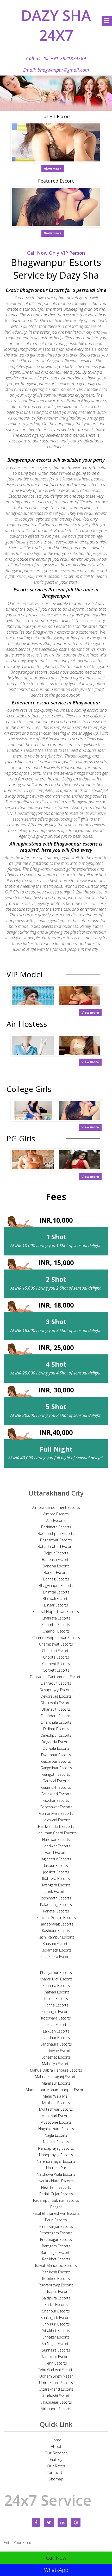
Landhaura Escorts (56, 2044)
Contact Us (56, 2472)
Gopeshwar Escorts (56, 1807)
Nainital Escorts (56, 2142)
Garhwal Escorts (56, 1781)
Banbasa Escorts (56, 1559)
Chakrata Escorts (56, 1618)
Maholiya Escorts (56, 2064)
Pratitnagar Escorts (56, 2239)
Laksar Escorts (56, 2025)
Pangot (56, 2207)
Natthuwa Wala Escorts (56, 2174)
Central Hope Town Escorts (56, 1612)
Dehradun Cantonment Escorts (56, 1677)
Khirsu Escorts (56, 1999)
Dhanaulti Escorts (56, 1709)
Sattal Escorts (56, 2305)
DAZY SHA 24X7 (56, 25)
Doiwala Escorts (56, 1748)
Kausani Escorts (56, 1944)
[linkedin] (62, 2522)
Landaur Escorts (56, 2038)
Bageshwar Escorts (56, 1540)
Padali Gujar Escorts (56, 2194)
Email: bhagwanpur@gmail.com (56, 70)
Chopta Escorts (56, 1657)
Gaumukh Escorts (56, 1787)
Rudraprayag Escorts (56, 2285)
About (56, 2446)
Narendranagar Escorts (56, 2161)
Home (56, 2440)
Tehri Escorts (56, 2363)
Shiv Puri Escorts (56, 2324)
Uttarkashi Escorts (56, 2396)
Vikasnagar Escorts (56, 2402)
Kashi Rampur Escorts (56, 1937)
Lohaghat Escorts (56, 2057)
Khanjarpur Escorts (56, 1972)
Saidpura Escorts (56, 2298)
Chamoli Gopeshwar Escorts (56, 1638)
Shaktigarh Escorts (56, 2318)
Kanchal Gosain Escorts (56, 1918)
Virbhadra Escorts (56, 2409)
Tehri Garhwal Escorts (56, 2370)
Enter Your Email (18, 2543)
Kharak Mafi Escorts (56, 1979)
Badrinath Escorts (56, 1527)
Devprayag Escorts (56, 1696)
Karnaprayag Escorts (56, 1924)
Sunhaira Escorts (56, 2350)
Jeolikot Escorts (56, 1872)
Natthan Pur (56, 2168)
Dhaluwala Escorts (56, 1703)
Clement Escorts (56, 1664)
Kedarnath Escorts (56, 1950)
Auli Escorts (56, 1520)
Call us (56, 58)
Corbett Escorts (56, 1670)
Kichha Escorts (56, 2005)
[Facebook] (36, 2522)
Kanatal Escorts (56, 1911)
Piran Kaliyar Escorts (56, 2226)
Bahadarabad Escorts (56, 1546)
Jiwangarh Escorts (56, 1885)
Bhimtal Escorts (56, 1592)
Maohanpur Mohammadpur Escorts (56, 2090)
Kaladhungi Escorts (56, 1905)
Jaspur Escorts (56, 1865)
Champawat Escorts (56, 1644)
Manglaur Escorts (56, 2083)
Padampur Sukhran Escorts (56, 2200)
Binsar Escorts (56, 1605)
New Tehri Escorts (56, 2187)
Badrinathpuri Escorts (56, 1533)
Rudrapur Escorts (56, 2291)
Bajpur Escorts (56, 1553)
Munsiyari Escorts (56, 2116)
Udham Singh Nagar (56, 2376)
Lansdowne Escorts (56, 2051)
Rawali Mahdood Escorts (56, 2265)
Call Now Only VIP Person (56, 253)
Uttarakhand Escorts (56, 2389)
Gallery (56, 2459)
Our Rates (56, 2466)
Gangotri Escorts (56, 1774)
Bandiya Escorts (56, 1566)
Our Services (56, 2453)
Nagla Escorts (56, 2135)
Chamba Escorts (56, 1625)
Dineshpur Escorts (56, 1735)
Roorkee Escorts (56, 2278)
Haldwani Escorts (56, 1820)
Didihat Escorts (56, 1729)
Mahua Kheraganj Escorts (56, 2077)
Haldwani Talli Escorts (56, 1826)
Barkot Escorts (56, 1573)
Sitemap (56, 2479)
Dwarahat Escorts (56, 1755)
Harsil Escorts (56, 1852)
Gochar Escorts (56, 1800)
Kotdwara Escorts (56, 2018)
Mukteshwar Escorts (56, 2109)
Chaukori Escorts (56, 1651)
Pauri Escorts (56, 2220)
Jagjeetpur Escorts (56, 1859)
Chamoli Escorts (56, 1631)
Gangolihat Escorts (56, 1768)
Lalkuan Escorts (56, 2031)
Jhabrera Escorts (56, 1878)
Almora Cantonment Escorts (56, 1507)
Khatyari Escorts (56, 1992)
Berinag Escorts (56, 1579)
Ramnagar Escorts (56, 2252)
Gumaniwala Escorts (56, 1813)
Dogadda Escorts (56, 1742)
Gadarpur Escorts (56, 1761)
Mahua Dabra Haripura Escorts (56, 2070)
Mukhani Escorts (56, 2103)
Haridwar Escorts (56, 1846)
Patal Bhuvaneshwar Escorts (56, 2213)
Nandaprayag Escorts (56, 2148)
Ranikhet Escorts (56, 2259)
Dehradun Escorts (56, 1683)
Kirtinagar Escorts (56, 2012)
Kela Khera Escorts (56, 1957)
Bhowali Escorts (56, 1599)
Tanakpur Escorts (56, 2357)
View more (53, 169)
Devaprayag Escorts (56, 1690)
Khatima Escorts (56, 1986)
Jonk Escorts (56, 1892)
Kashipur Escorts (56, 1931)
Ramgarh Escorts (56, 2246)
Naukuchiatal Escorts (56, 2181)
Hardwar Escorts (56, 1839)
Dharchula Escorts (56, 1722)
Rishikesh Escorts (56, 2272)
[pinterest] (76, 2522)
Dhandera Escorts (56, 1716)
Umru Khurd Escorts (56, 2383)
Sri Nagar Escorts (56, 2344)
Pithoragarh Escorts (56, 2233)
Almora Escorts (56, 1514)
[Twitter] (49, 2522)
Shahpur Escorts (56, 2311)
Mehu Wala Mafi (56, 2096)
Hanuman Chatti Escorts (56, 1833)
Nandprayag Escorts (56, 2155)
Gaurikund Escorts (56, 1794)
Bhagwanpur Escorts (56, 1586)
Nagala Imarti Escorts (56, 2129)
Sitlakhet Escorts (56, 2331)
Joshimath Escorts (56, 1898)
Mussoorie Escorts (56, 2122)
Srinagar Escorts (56, 2337)
